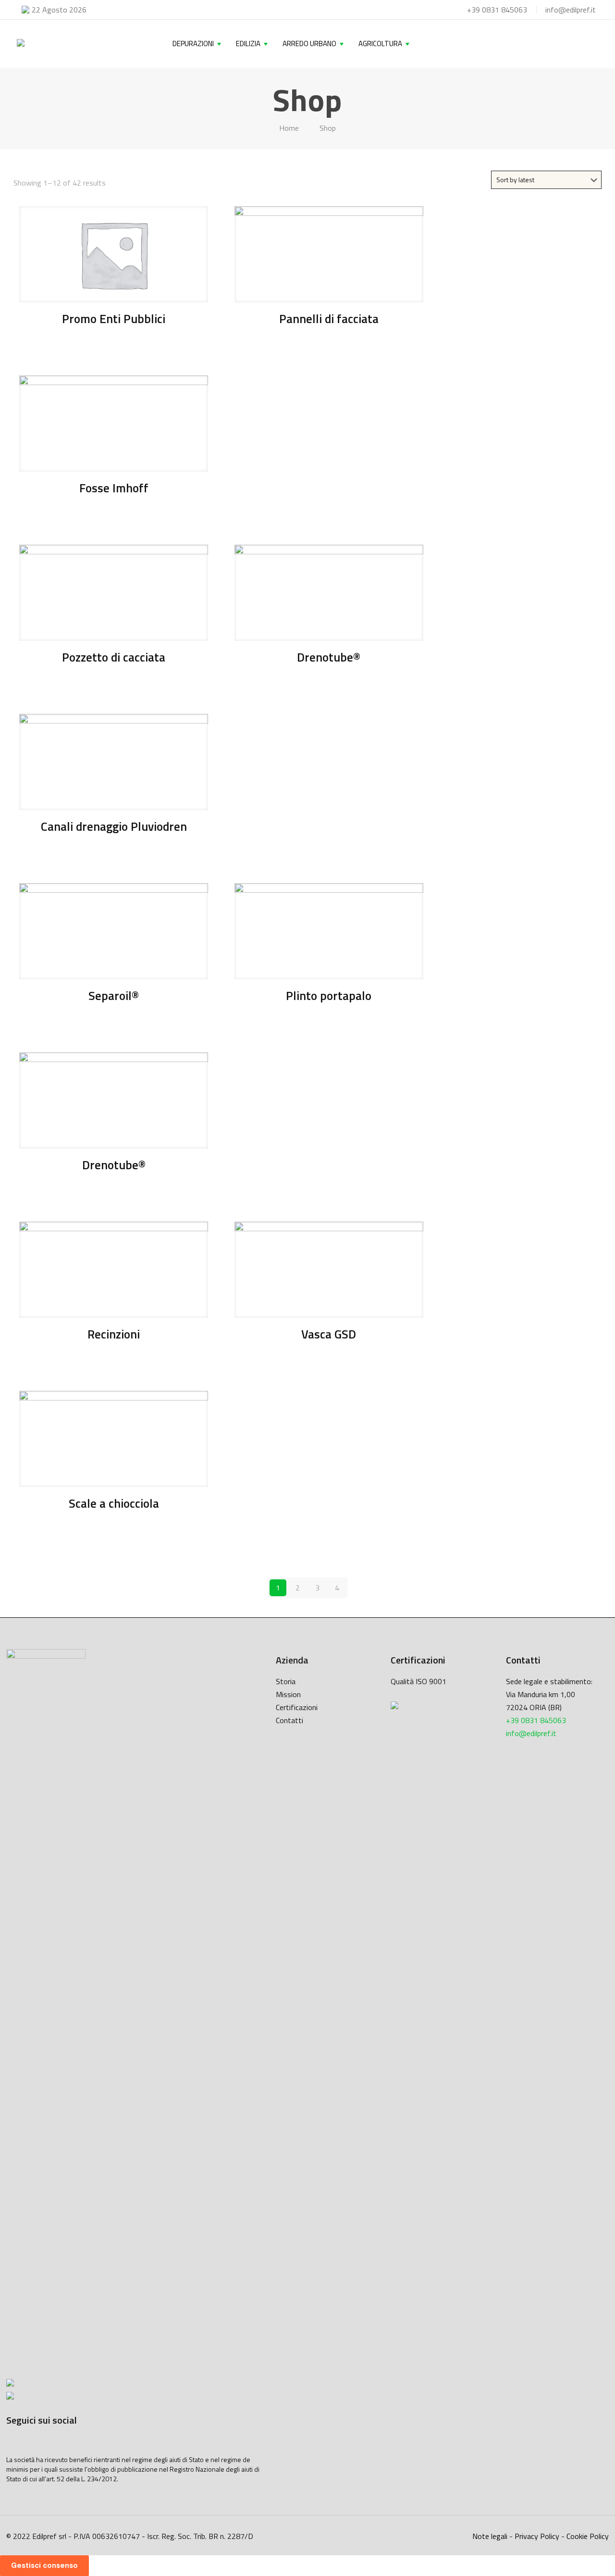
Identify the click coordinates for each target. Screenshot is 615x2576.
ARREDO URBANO (309, 44)
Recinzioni (114, 1334)
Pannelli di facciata (329, 319)
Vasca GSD (329, 1334)
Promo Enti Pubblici (114, 319)
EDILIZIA (248, 44)
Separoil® (114, 996)
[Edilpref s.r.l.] (21, 44)
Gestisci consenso (44, 2565)
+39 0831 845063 (497, 10)
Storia (286, 1681)
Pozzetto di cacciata (114, 657)
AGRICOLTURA (380, 44)
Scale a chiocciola (114, 1503)
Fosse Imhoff (114, 488)
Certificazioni (297, 1707)
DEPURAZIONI (193, 44)
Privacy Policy (537, 2536)
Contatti (289, 1720)
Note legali (490, 2536)
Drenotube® (329, 657)
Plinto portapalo (329, 996)
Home (289, 128)
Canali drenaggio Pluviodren (114, 826)
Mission (288, 1694)
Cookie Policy (588, 2536)
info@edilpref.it (571, 10)
